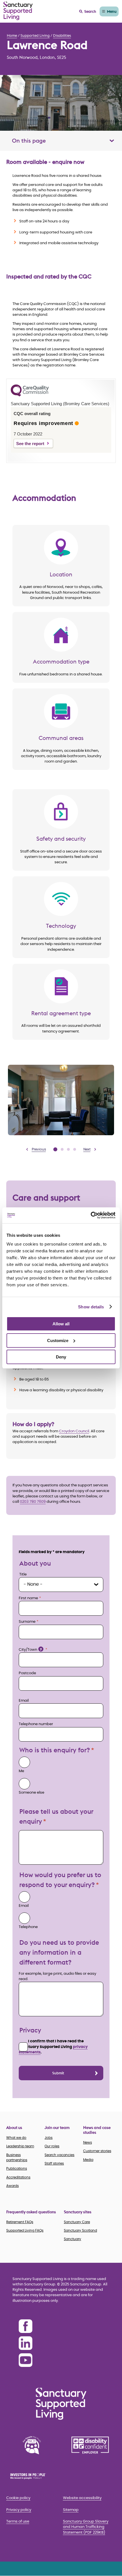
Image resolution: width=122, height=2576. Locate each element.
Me (21, 1771)
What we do (16, 2138)
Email (24, 1701)
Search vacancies (59, 2155)
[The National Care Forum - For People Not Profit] (32, 2445)
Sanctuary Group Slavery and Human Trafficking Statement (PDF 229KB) (86, 2527)
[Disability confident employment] (90, 2445)
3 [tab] (68, 1149)
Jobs (49, 2138)
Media (88, 2160)
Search (90, 11)
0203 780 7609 (33, 1502)
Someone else (31, 1793)
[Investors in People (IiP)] (32, 2476)
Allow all (61, 1324)
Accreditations (18, 2177)
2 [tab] (62, 1149)
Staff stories (54, 2163)
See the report (30, 444)
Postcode (27, 1673)
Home (12, 35)
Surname (27, 1622)
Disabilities (62, 35)
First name (28, 1598)
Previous (39, 1149)
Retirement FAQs (20, 2222)
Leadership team (20, 2146)
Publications (17, 2169)
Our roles (52, 2146)
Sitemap (71, 2510)
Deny (61, 1357)
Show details (91, 1307)
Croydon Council (74, 1431)
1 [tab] (55, 1149)
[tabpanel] (61, 1100)
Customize (58, 1340)
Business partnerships (17, 2158)
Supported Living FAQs (25, 2231)
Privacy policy (19, 2510)
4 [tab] (75, 1149)
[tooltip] (41, 1649)
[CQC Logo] (30, 395)
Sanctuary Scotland (80, 2231)
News (88, 2143)
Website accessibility (82, 2498)
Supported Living (35, 35)
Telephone (28, 1927)
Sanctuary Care (77, 2222)
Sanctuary (72, 2239)
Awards (12, 2186)
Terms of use (18, 2522)
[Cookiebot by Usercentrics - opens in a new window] (91, 1215)
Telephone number (36, 1724)
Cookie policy (18, 2498)
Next (87, 1149)
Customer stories (97, 2151)
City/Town (30, 1650)
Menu (112, 11)
